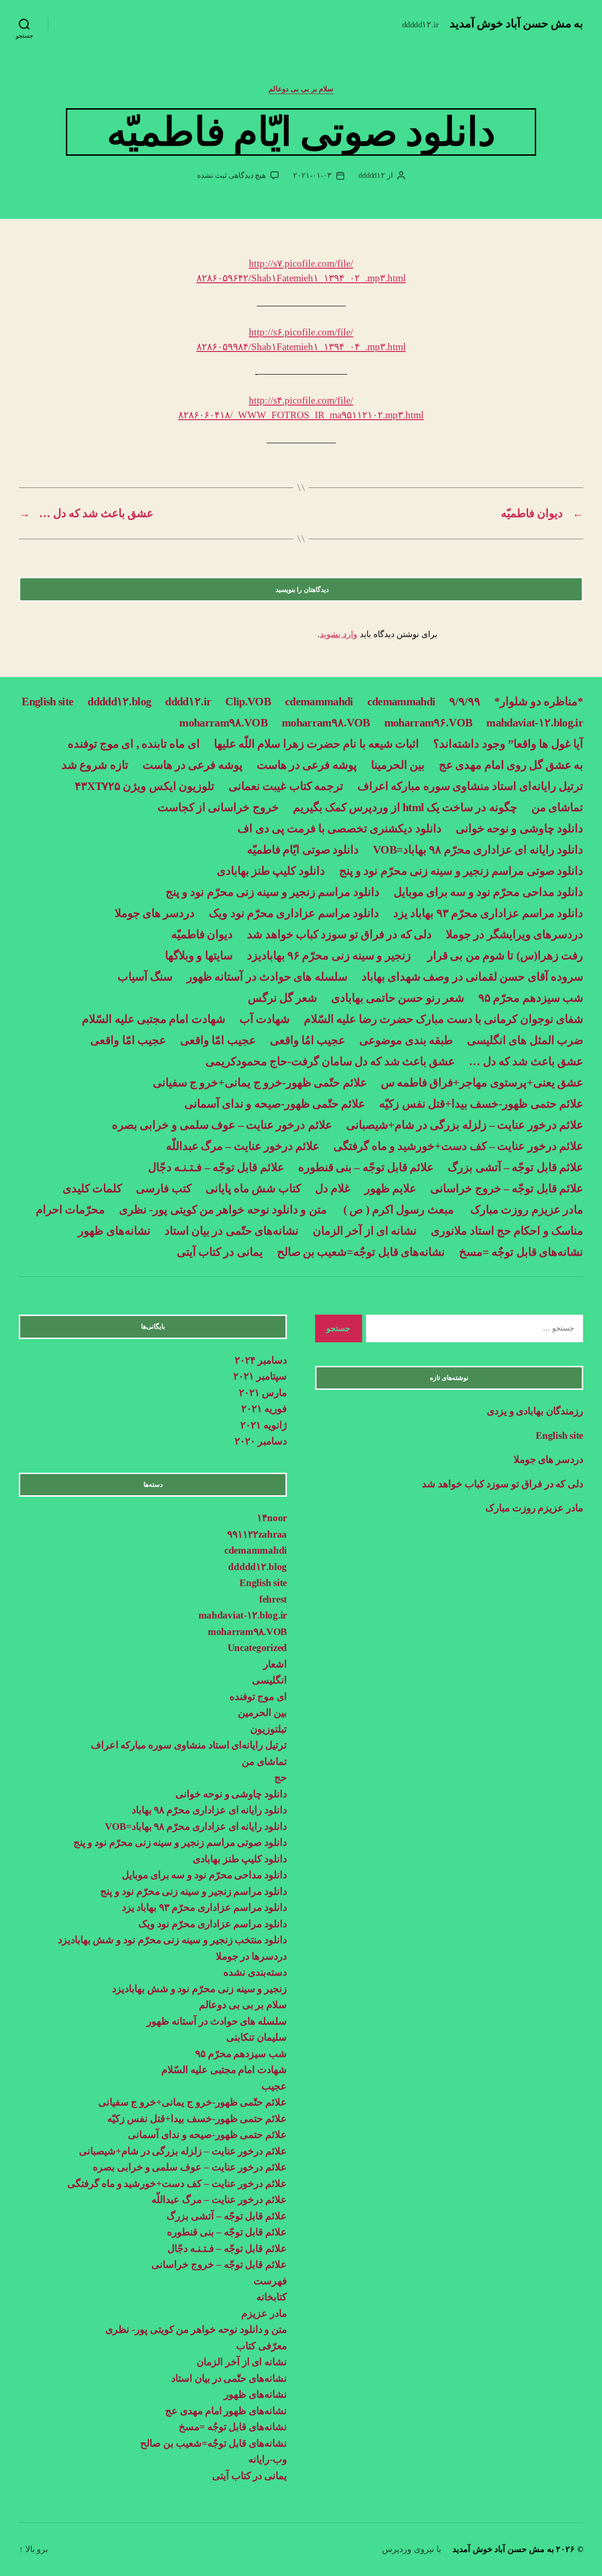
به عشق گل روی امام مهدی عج (511, 765)
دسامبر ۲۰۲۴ (261, 1360)
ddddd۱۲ (372, 175)
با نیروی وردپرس (411, 2549)
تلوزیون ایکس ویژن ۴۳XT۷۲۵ (145, 786)
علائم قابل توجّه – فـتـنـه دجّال (216, 1167)
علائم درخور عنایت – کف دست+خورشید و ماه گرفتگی (458, 1146)
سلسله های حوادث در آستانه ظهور (267, 977)
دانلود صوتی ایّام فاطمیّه (303, 850)
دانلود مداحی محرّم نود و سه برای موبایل (488, 892)
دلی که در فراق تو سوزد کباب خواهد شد (339, 934)
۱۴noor (272, 1518)
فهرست (270, 2281)
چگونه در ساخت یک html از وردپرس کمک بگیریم (405, 807)
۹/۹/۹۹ (465, 702)
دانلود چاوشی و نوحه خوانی (519, 829)
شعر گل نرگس (282, 998)
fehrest (273, 1599)
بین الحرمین (262, 1713)
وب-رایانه (268, 2459)
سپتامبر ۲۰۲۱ (260, 1376)
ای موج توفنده (258, 1697)
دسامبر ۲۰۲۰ (261, 1441)
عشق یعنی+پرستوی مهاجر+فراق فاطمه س (482, 1083)
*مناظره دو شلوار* (539, 702)
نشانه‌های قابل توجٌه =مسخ (521, 1252)
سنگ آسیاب (145, 977)
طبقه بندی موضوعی (406, 1040)
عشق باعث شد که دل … (526, 1061)
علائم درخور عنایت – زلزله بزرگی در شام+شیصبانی (465, 1125)
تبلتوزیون (269, 1729)
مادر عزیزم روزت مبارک (526, 1210)
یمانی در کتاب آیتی (220, 1252)
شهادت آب (265, 1019)
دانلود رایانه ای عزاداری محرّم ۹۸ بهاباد (209, 1810)
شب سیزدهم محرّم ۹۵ (531, 998)
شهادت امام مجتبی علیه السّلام (153, 1019)
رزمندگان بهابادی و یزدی (535, 1411)
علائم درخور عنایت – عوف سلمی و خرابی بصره (222, 1125)
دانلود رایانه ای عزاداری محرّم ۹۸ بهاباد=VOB (478, 850)
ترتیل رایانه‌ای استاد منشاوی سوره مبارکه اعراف (470, 786)
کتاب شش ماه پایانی (253, 1188)
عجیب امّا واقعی (218, 1040)
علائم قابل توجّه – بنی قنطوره (366, 1167)
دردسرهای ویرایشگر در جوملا (515, 934)
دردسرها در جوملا (251, 1956)
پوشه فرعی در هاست (307, 765)
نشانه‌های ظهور (114, 1231)
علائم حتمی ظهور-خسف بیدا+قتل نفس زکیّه (481, 1104)
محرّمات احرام (70, 1210)
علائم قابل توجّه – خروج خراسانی (507, 1188)
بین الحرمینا (398, 765)
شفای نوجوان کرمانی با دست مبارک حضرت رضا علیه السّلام (444, 1019)
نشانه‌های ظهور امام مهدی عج (226, 2411)
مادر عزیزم (264, 2313)
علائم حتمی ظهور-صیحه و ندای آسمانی (207, 2135)
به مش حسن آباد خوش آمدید (516, 24)
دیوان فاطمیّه (202, 934)
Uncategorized (257, 1648)
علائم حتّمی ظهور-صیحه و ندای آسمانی (275, 1104)
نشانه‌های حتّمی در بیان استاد (232, 1231)
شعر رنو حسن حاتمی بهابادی (398, 998)
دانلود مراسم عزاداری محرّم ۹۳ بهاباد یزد (488, 913)
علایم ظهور (390, 1188)
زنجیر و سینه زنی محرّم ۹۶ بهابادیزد (329, 956)
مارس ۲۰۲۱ (263, 1393)
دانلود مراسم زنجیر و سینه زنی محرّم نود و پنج (273, 892)
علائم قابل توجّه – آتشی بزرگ (515, 1167)
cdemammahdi (401, 702)
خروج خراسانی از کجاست (218, 807)
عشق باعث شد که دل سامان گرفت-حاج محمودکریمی (330, 1061)
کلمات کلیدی (92, 1188)
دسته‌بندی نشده (255, 1972)
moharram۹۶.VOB (428, 723)
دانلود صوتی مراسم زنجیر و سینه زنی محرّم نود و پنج (461, 871)
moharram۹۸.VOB (326, 723)
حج (281, 1778)
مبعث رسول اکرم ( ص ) (397, 1210)
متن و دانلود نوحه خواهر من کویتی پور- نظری (223, 1210)
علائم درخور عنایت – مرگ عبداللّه (243, 1146)
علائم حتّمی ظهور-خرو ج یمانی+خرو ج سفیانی (260, 1083)
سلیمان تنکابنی (257, 2037)
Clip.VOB (248, 702)
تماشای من (557, 807)
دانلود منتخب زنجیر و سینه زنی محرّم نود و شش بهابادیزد (172, 1940)
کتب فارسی (163, 1188)
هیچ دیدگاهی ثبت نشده (231, 175)
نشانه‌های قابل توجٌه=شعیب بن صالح (361, 1252)
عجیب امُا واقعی (308, 1040)
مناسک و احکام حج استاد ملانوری (507, 1231)
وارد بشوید (339, 634)
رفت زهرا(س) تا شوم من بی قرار (504, 956)
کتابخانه (272, 2297)
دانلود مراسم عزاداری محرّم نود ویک (294, 913)
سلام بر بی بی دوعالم (301, 89)
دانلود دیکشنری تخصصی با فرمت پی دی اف (339, 829)
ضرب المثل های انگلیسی (525, 1040)
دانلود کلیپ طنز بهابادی (271, 871)
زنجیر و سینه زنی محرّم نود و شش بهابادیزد (199, 1989)
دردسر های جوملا (155, 913)
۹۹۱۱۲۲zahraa (257, 1534)
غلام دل (333, 1188)
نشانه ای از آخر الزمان (365, 1231)
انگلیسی (269, 1680)
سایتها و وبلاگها (199, 956)
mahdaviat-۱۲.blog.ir (535, 723)
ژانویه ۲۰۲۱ (264, 1425)
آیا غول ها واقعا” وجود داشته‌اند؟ (508, 744)
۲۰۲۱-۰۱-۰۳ (312, 175)
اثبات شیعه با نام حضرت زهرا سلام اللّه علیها (317, 744)
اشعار (275, 1664)
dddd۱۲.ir (188, 702)
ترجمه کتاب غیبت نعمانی (286, 786)
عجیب (274, 2086)
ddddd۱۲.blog (119, 702)
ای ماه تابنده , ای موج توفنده (134, 744)
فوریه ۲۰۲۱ (264, 1409)
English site (48, 702)
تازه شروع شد (95, 765)
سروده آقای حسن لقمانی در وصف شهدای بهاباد (472, 977)
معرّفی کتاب (261, 2346)
